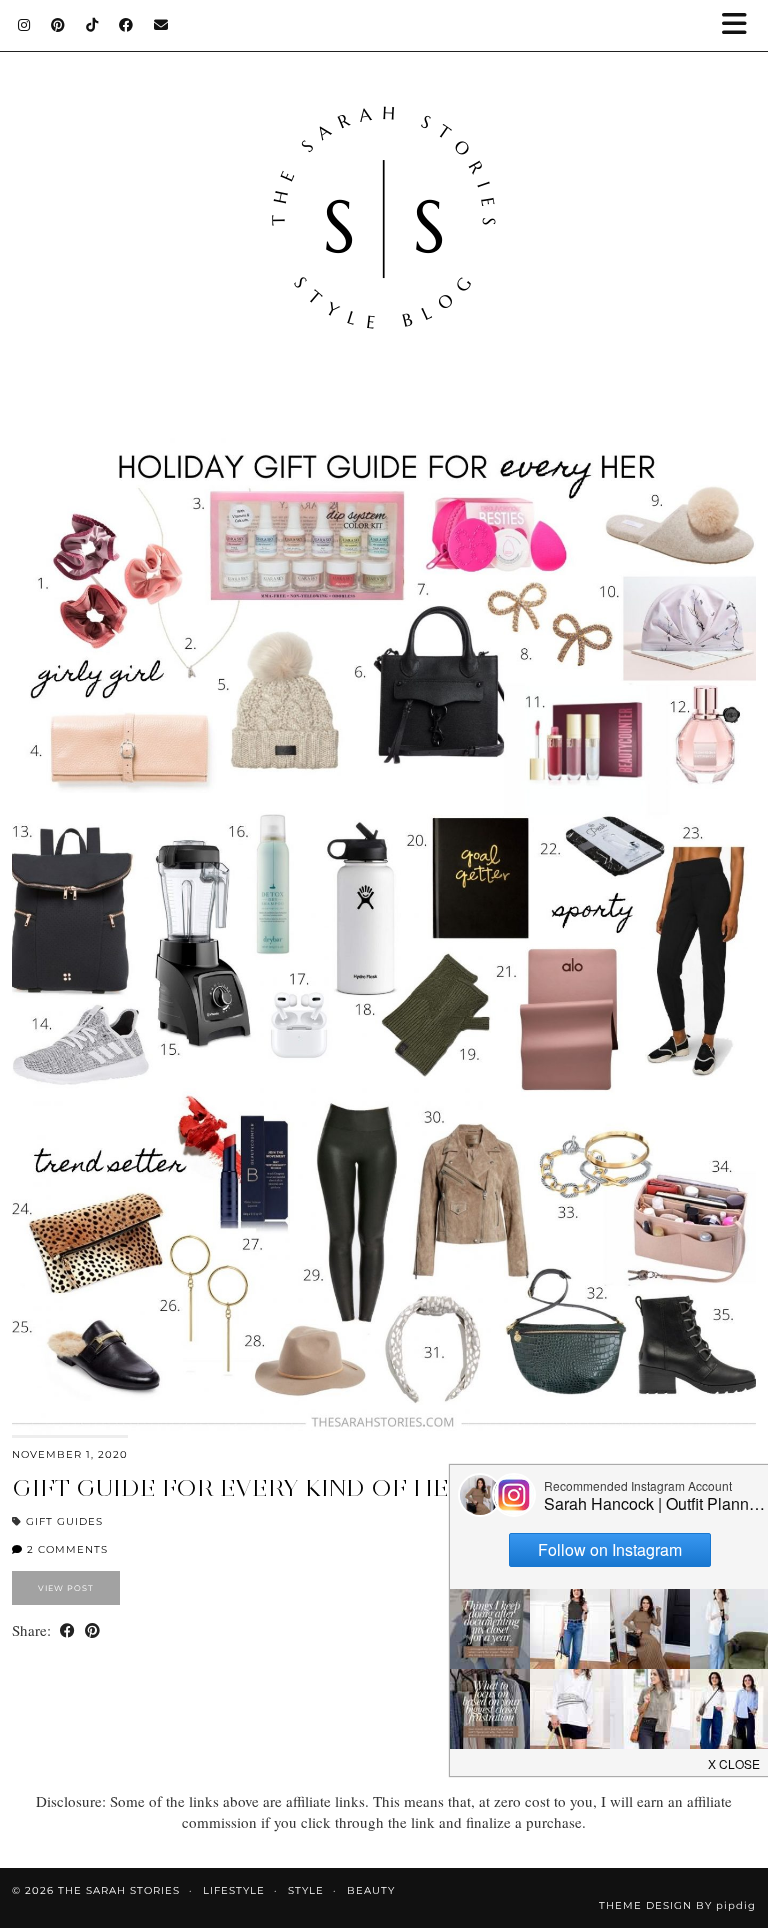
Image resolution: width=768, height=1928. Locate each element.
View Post (66, 1588)
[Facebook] (126, 25)
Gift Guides (64, 1521)
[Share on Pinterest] (92, 1630)
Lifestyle (234, 1890)
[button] (741, 25)
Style (306, 1890)
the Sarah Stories (119, 1890)
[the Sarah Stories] (384, 199)
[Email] (161, 25)
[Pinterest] (58, 25)
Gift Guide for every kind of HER (239, 1487)
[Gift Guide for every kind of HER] (384, 936)
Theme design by (677, 1905)
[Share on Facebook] (67, 1630)
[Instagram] (24, 25)
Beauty (371, 1890)
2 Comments (65, 1549)
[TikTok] (92, 25)
